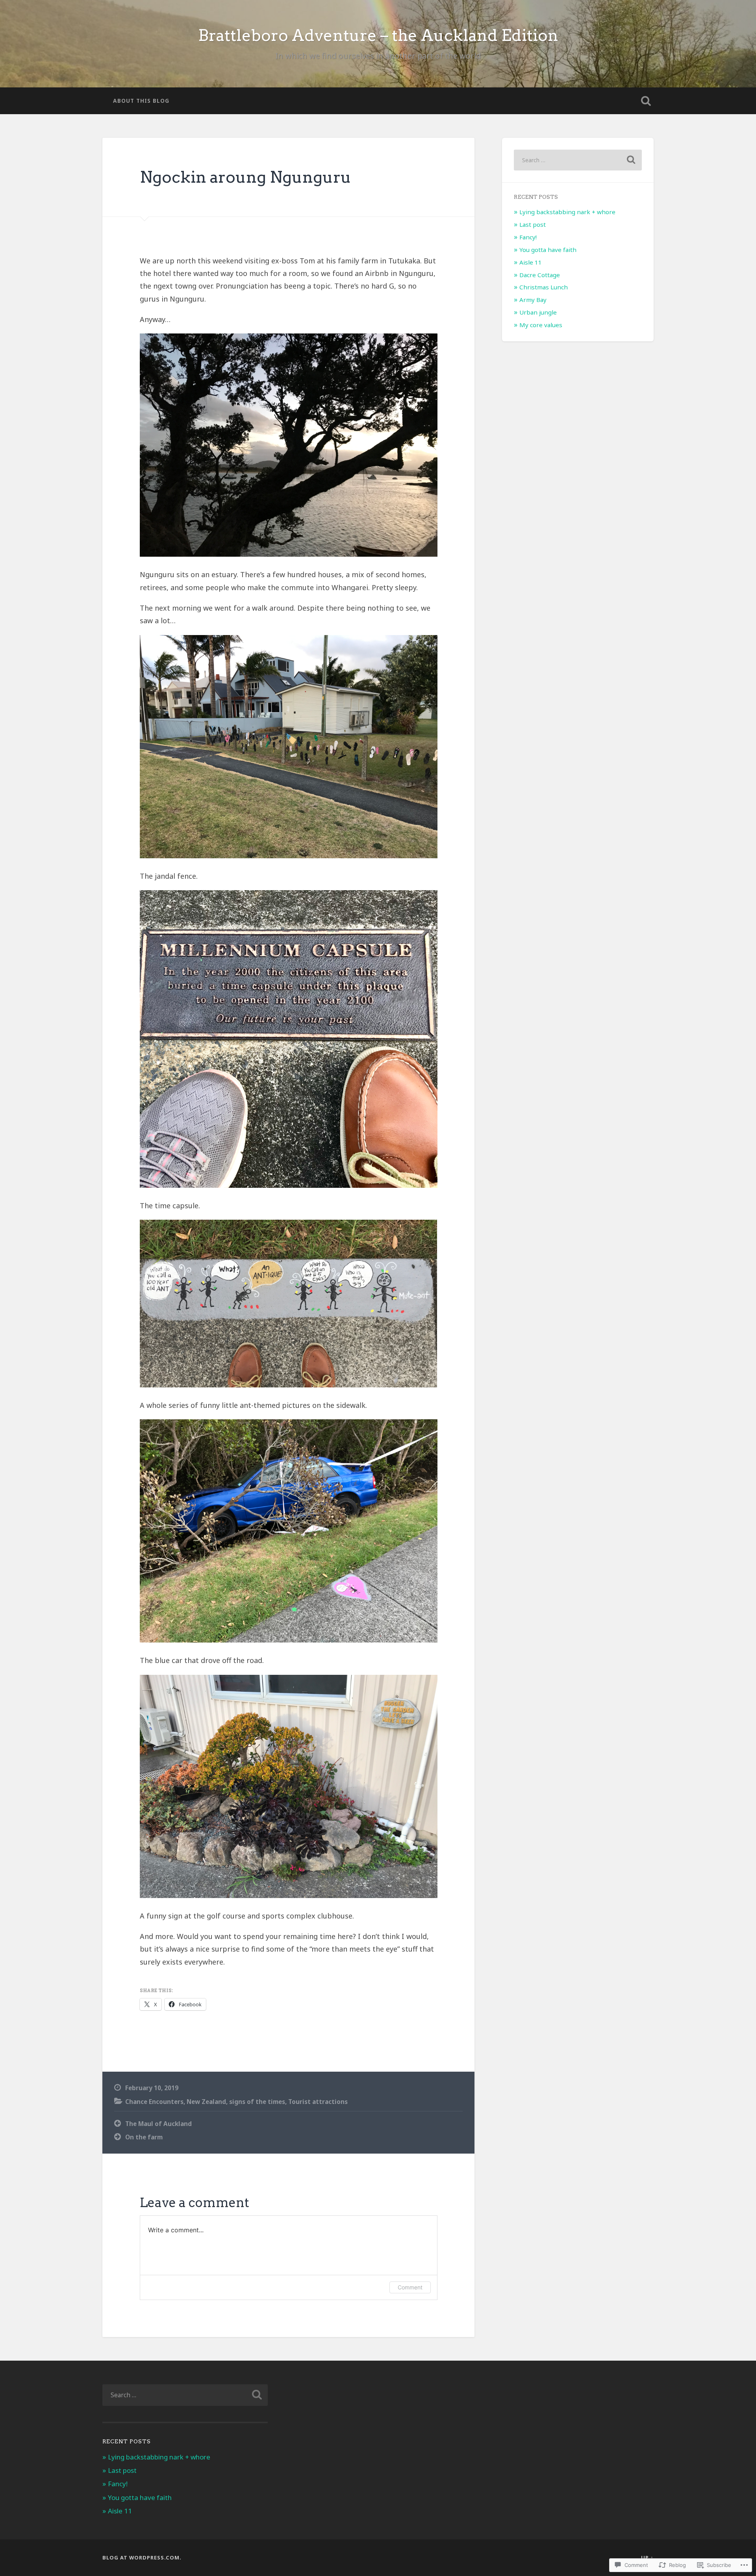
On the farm (144, 2137)
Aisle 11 (531, 262)
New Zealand (206, 2102)
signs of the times (257, 2102)
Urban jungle (538, 312)
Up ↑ (647, 2557)
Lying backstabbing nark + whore (567, 212)
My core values (541, 325)
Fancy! (528, 237)
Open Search (646, 101)
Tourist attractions (318, 2102)
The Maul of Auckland (158, 2124)
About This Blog (141, 101)
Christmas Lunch (544, 287)
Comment (410, 2287)
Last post (533, 224)
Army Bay (533, 300)
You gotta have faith (548, 250)
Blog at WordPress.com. (142, 2557)
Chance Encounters (154, 2102)
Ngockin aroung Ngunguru (246, 177)
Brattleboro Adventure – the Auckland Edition (378, 35)
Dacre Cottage (540, 275)
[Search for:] (578, 160)
